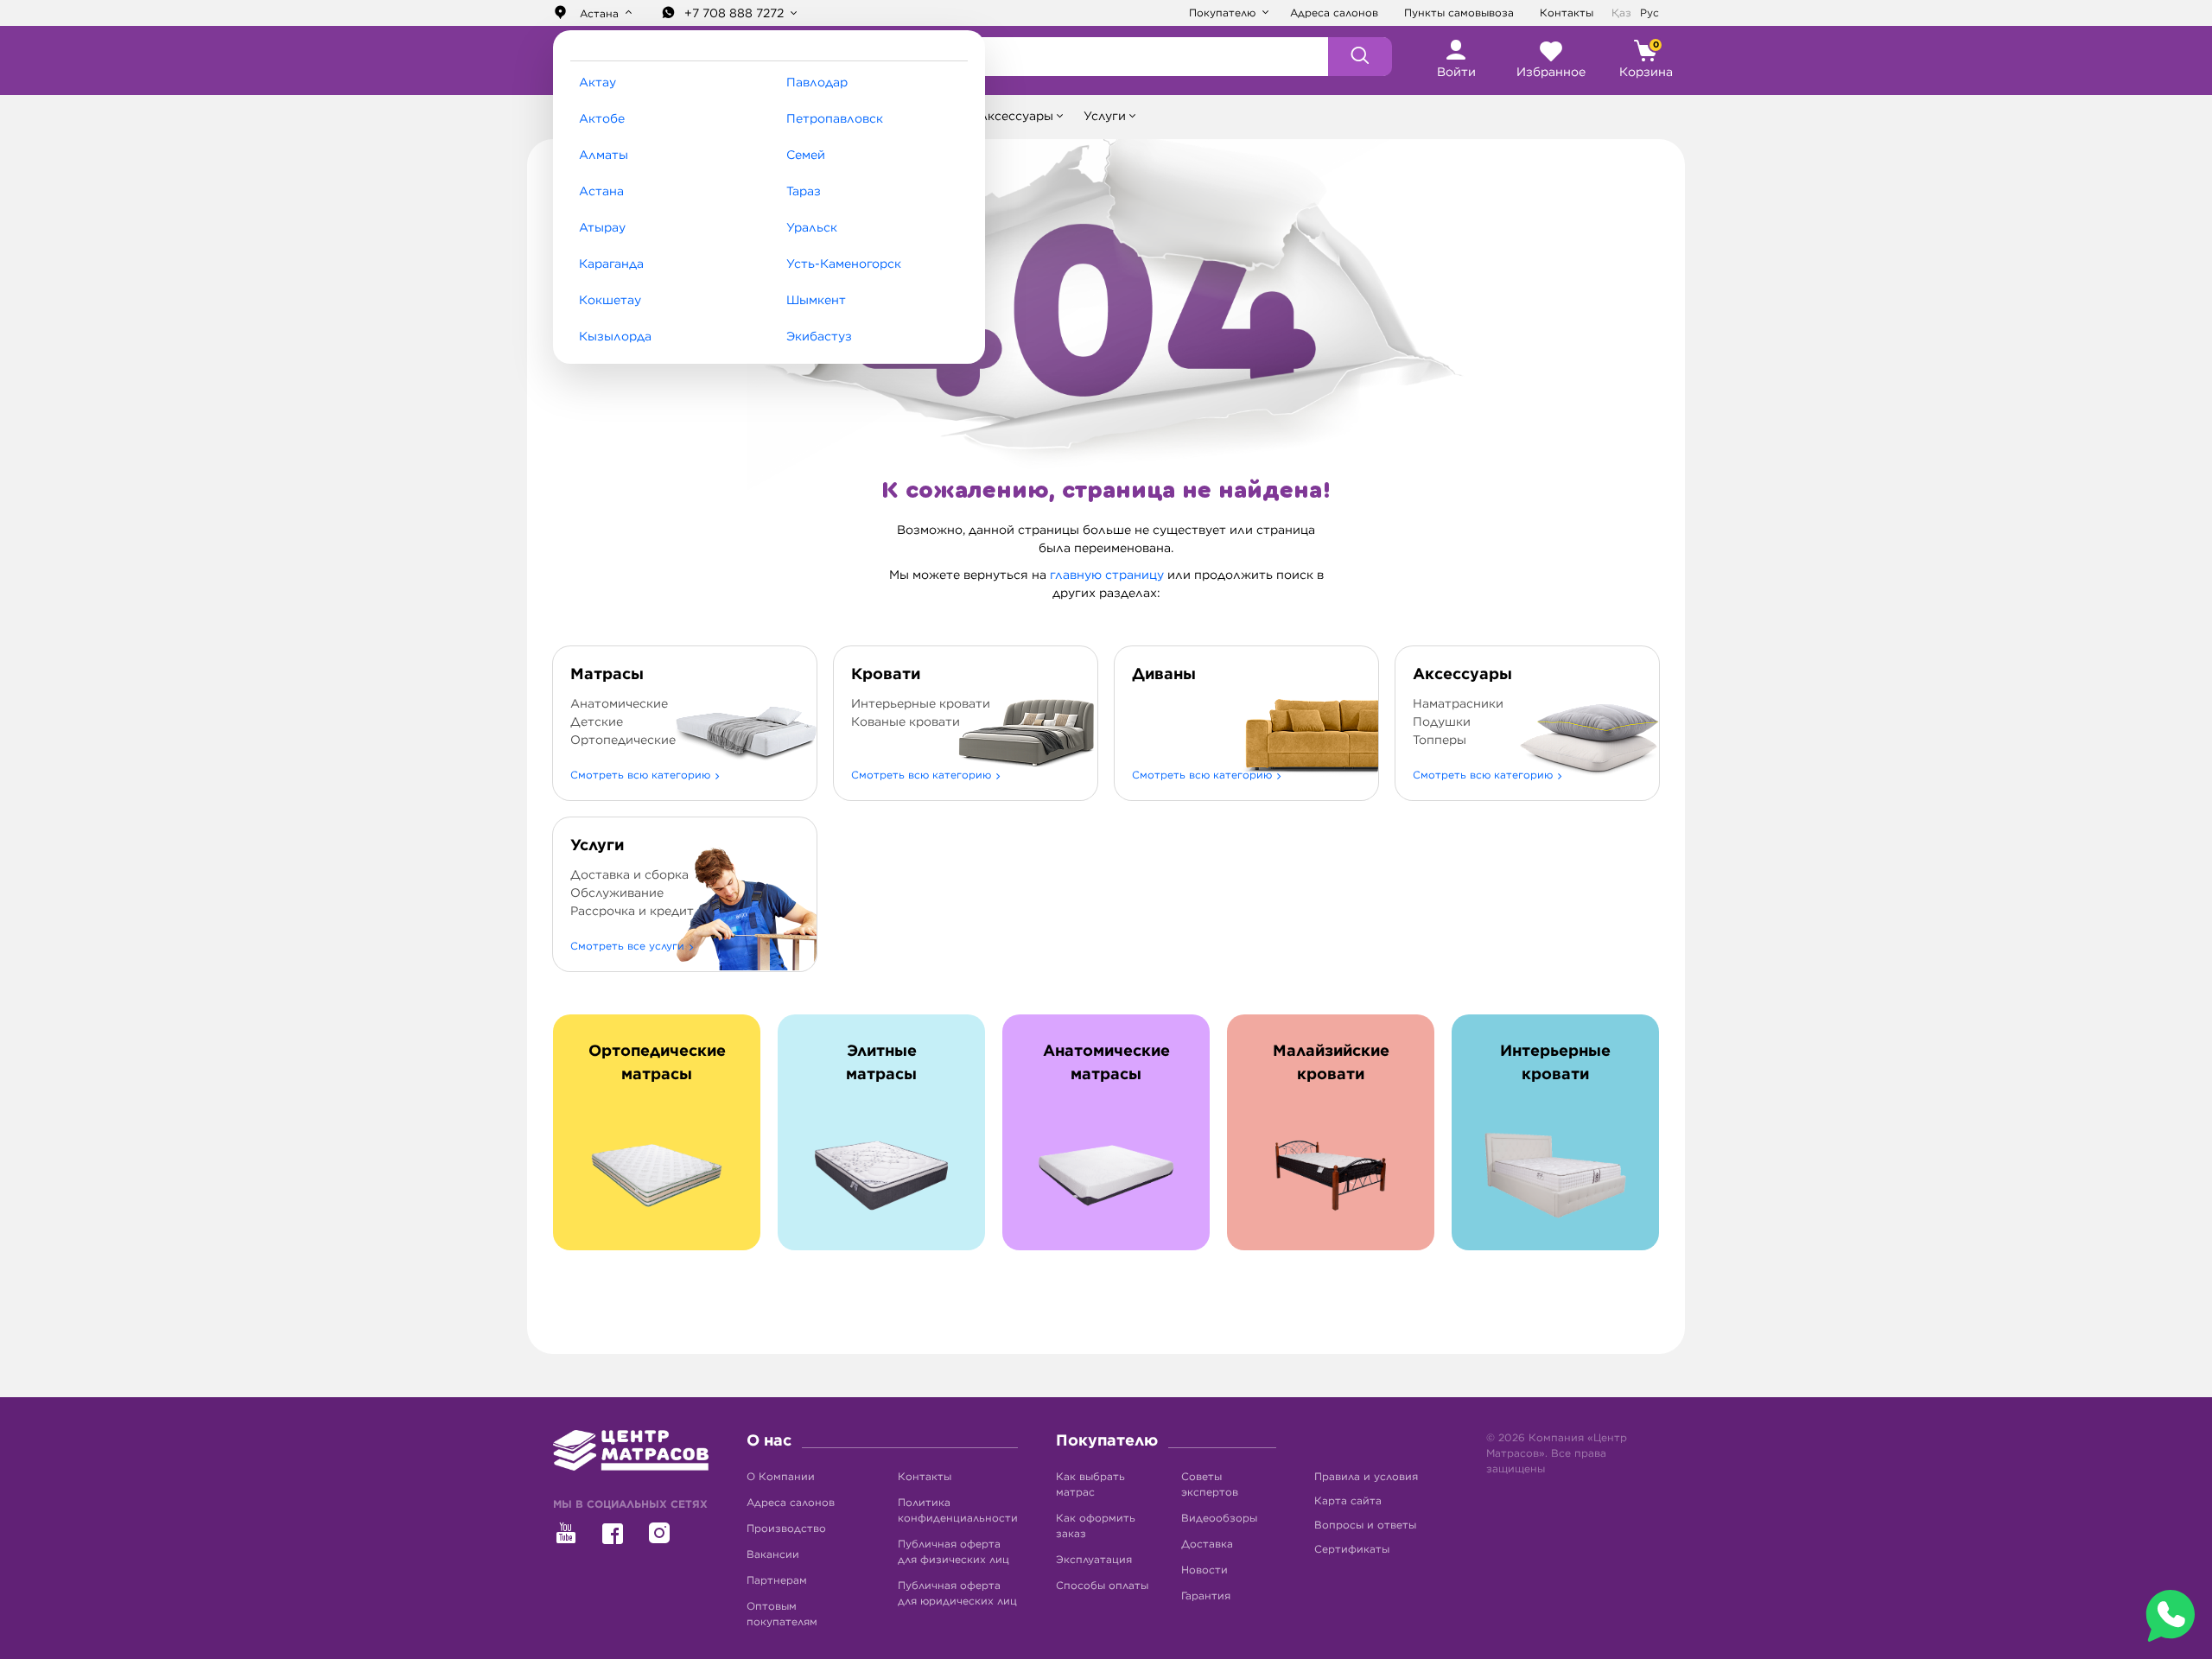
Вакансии (773, 1554)
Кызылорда (615, 337)
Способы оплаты (1102, 1586)
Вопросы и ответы (1365, 1525)
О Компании (781, 1477)
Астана (601, 192)
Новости (1205, 1570)
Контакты (1567, 13)
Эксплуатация (1094, 1560)
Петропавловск (835, 119)
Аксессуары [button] (1016, 117)
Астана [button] (599, 14)
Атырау (602, 228)
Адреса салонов (1334, 13)
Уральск (812, 228)
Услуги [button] (1105, 117)
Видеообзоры (1219, 1518)
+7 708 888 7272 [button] (736, 14)
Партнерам (777, 1580)
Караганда (611, 264)
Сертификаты (1352, 1549)
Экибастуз (819, 337)
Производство (786, 1529)
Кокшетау (610, 301)
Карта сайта (1348, 1501)
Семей (806, 156)
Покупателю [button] (1224, 13)
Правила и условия (1366, 1477)
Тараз (804, 192)
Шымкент (816, 301)
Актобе (602, 119)
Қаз (1621, 13)
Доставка (1207, 1544)
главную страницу (1107, 575)
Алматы (604, 156)
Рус (1649, 13)
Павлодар (817, 83)
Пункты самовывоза (1459, 13)
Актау (597, 83)
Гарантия (1206, 1596)
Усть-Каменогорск (844, 264)
